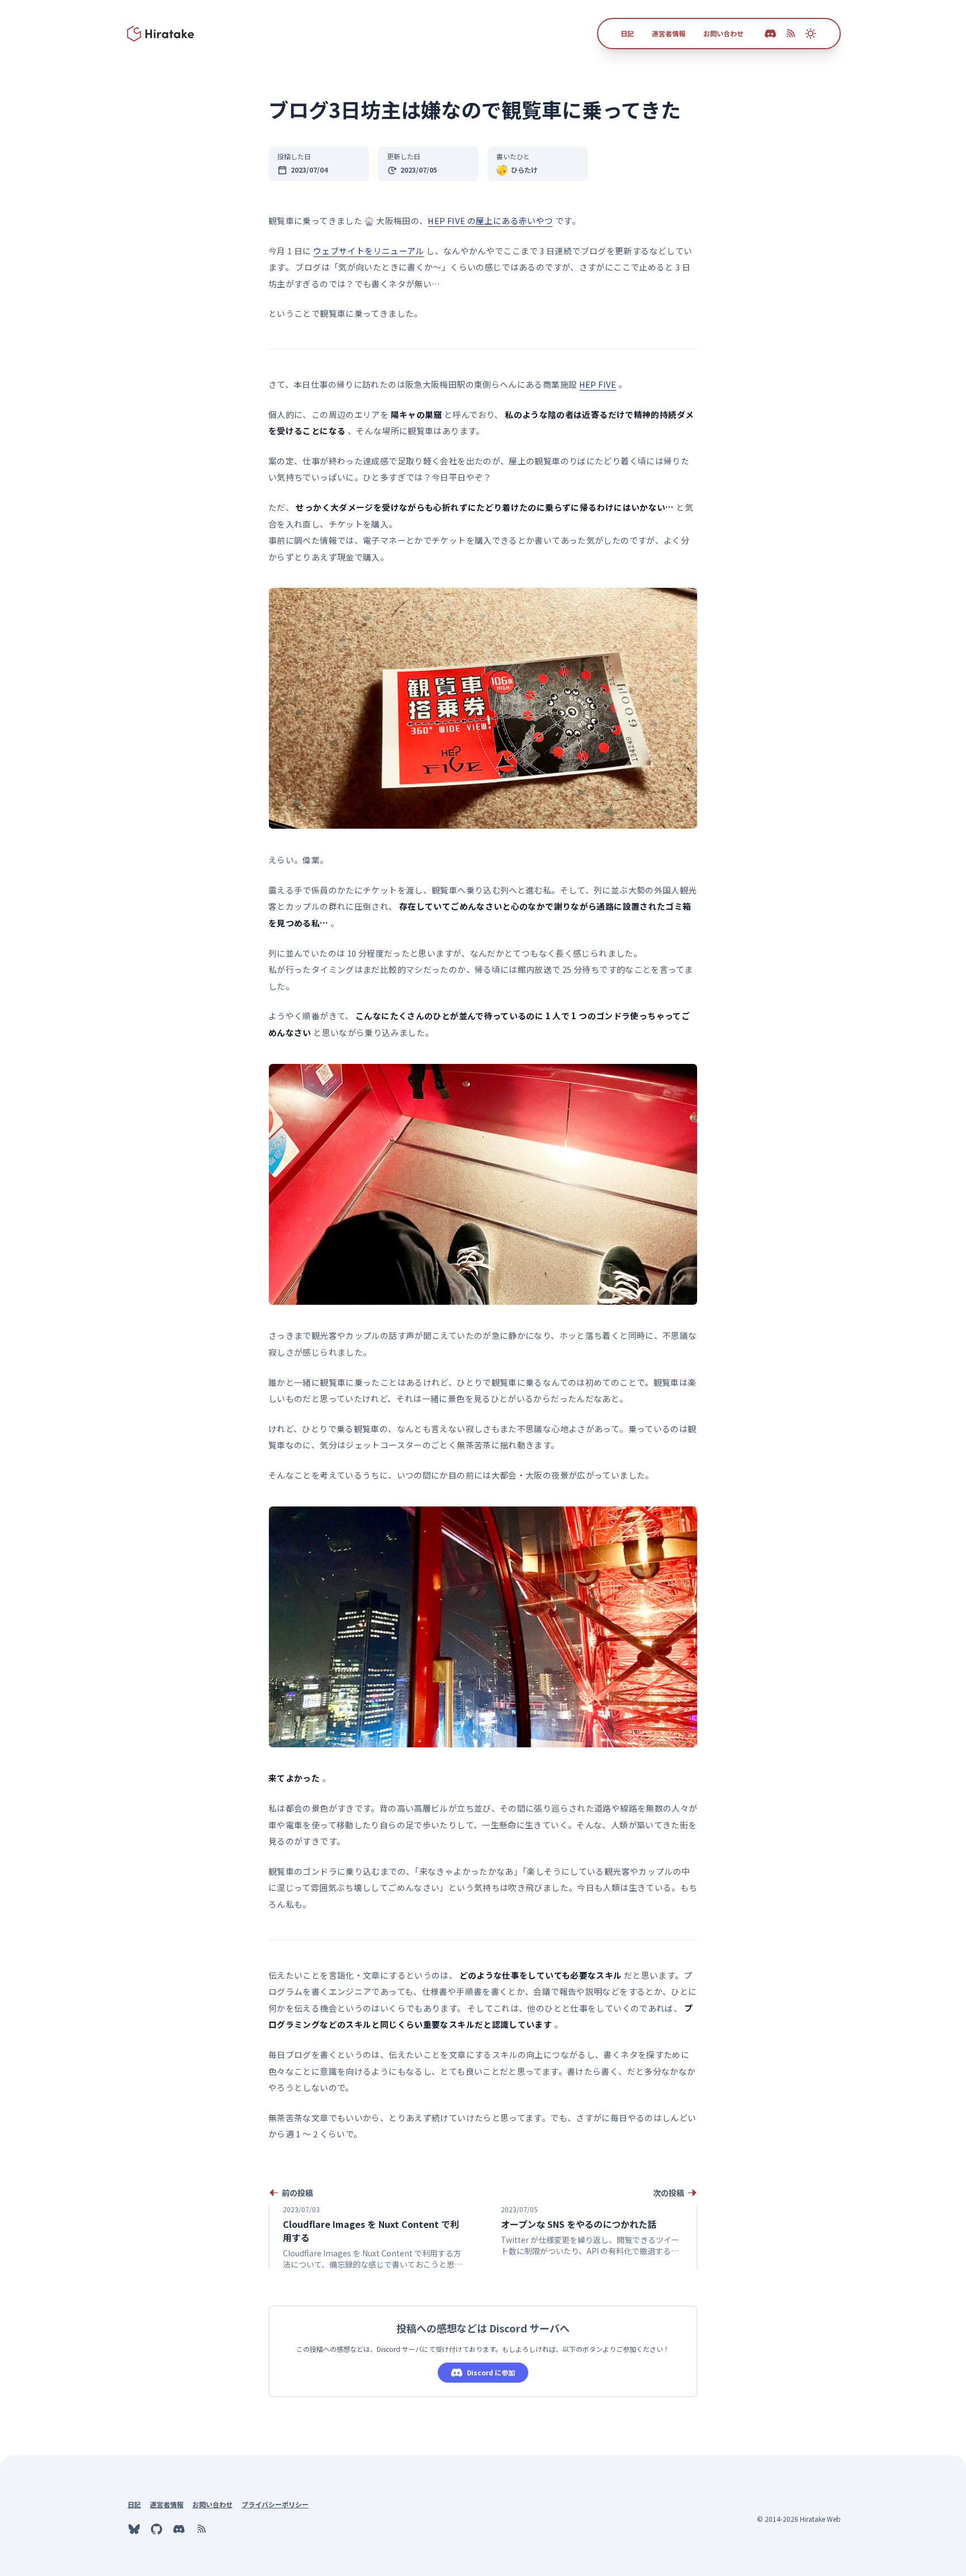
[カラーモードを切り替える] (811, 34)
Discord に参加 (491, 2372)
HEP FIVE (598, 384)
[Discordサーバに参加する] (179, 2529)
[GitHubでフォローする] (157, 2529)
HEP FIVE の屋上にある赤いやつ (490, 220)
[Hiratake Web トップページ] (161, 34)
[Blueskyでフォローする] (134, 2529)
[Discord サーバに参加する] (770, 34)
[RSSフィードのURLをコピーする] (790, 34)
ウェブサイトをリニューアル (369, 251)
